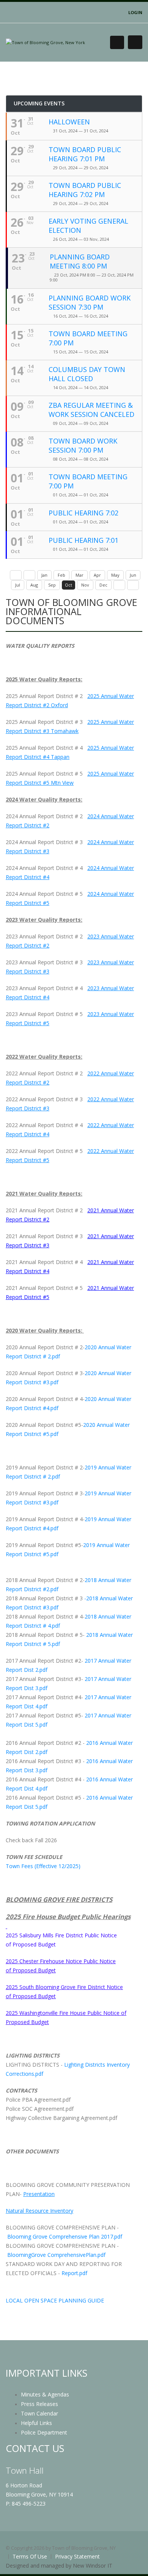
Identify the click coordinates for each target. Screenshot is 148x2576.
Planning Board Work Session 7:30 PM (90, 302)
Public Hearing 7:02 (83, 513)
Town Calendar (39, 2413)
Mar (80, 575)
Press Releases (39, 2404)
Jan (44, 575)
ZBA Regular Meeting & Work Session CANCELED (91, 410)
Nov (85, 585)
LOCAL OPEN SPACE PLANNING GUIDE (55, 2300)
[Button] (135, 42)
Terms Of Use (30, 2556)
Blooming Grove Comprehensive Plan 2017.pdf (65, 2237)
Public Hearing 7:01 (83, 540)
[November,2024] (119, 585)
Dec (103, 585)
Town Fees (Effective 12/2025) (43, 1866)
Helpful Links (36, 2423)
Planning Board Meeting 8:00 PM (80, 261)
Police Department (44, 2432)
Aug (34, 585)
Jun (133, 575)
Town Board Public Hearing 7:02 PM (85, 190)
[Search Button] (117, 42)
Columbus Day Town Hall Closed (87, 374)
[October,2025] (133, 585)
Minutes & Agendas (45, 2394)
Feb (61, 575)
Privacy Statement (77, 2556)
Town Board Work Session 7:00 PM (83, 445)
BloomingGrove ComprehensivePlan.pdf (56, 2255)
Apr (97, 575)
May (115, 575)
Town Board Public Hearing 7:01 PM (85, 154)
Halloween (69, 122)
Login (135, 12)
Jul (18, 585)
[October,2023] (16, 575)
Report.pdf (74, 2273)
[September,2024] (29, 575)
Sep (52, 585)
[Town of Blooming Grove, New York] (45, 42)
